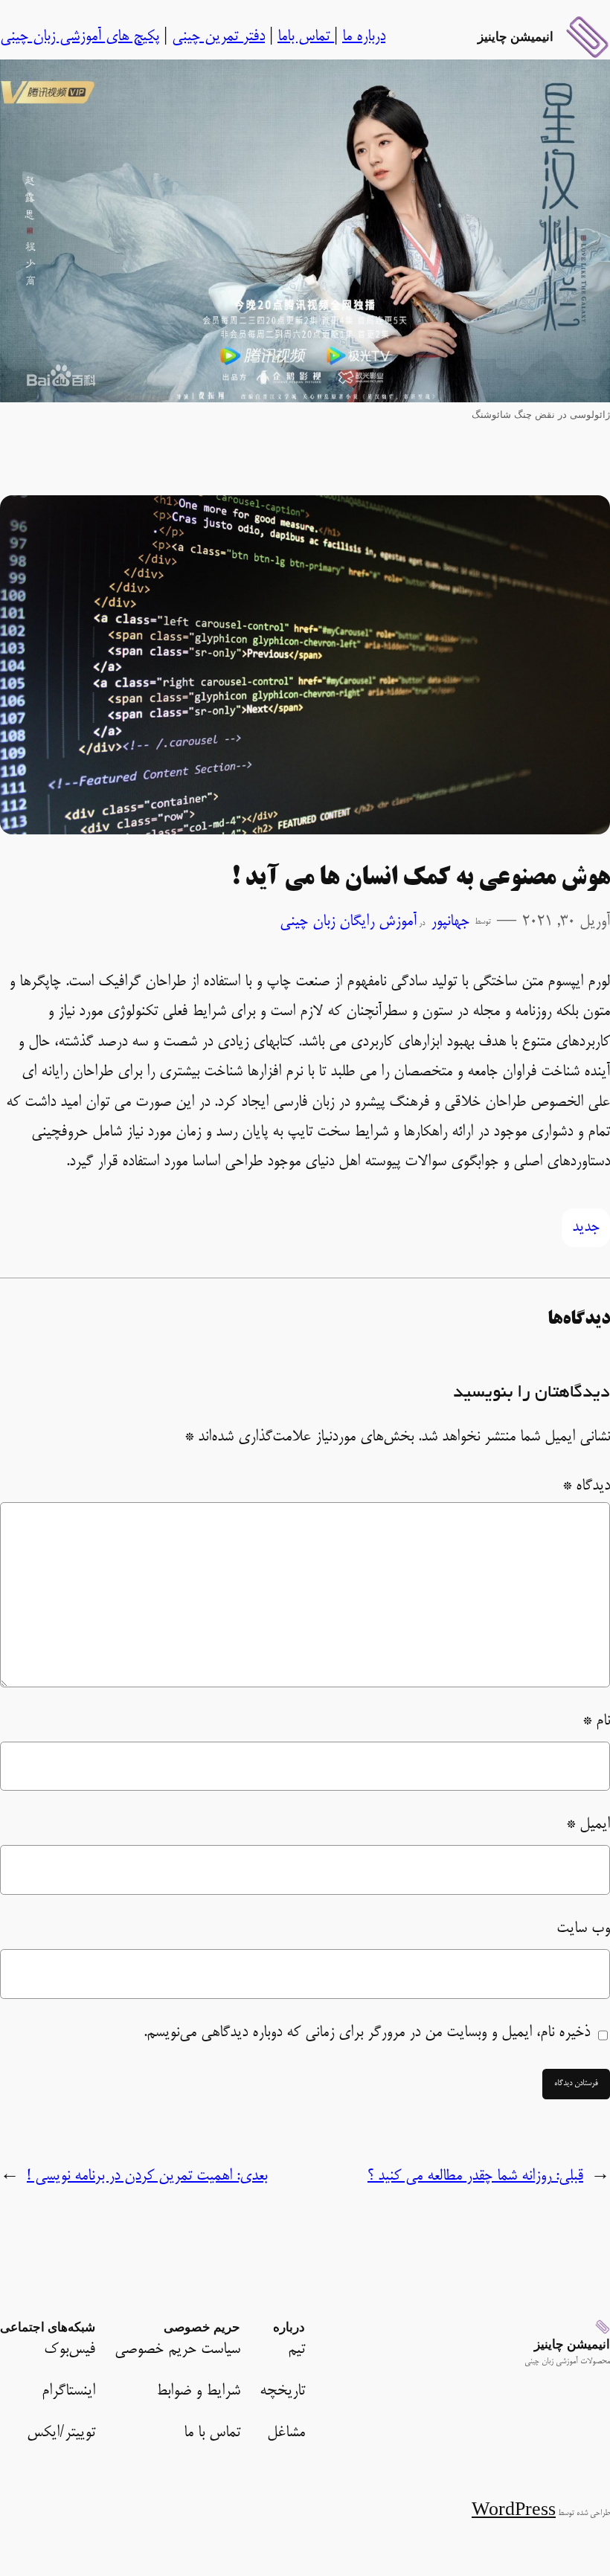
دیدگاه (586, 1487)
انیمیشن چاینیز (516, 36)
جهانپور (450, 922)
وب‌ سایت (583, 1929)
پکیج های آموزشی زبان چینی (80, 37)
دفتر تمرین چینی (218, 37)
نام (596, 1722)
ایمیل (588, 1825)
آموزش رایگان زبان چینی (348, 922)
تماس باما (306, 37)
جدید (586, 1228)
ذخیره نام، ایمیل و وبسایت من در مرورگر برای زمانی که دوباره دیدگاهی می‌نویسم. (367, 2033)
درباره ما (364, 37)
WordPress (514, 2512)
